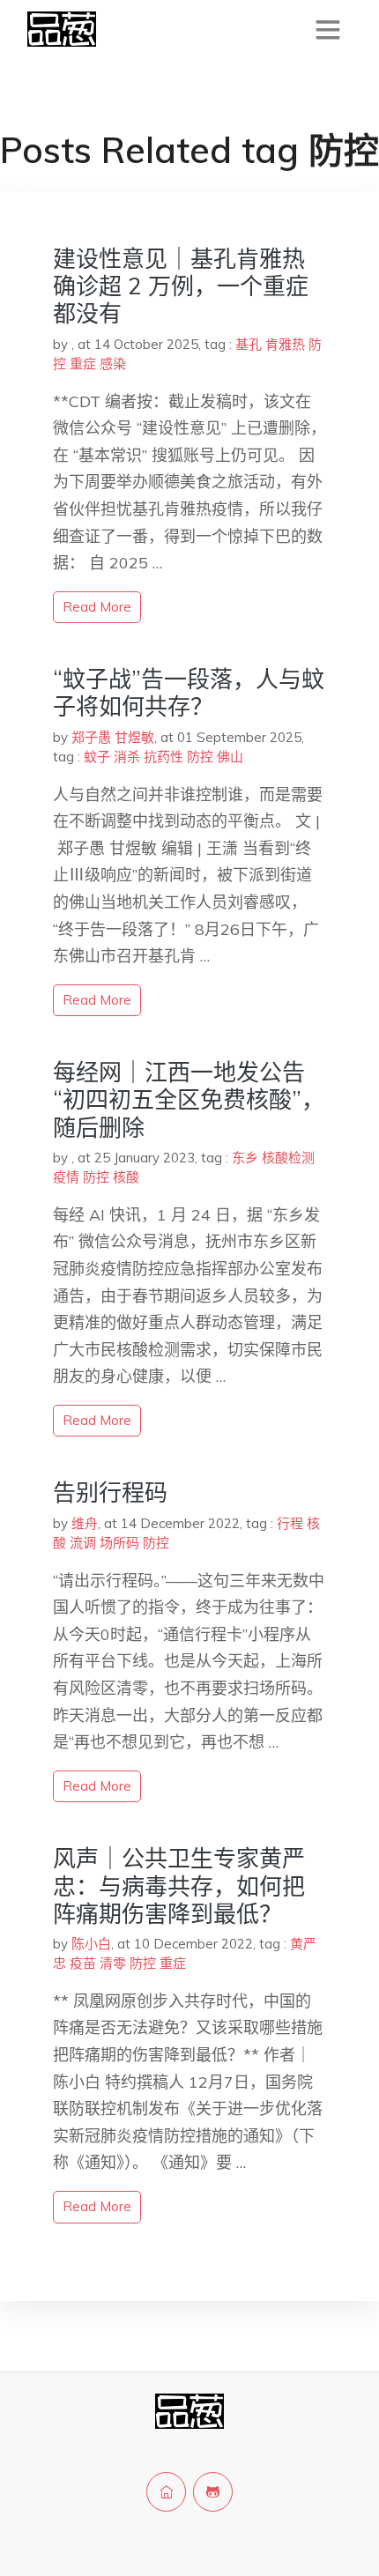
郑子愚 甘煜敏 (113, 737)
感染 (113, 364)
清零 (113, 1963)
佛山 (230, 757)
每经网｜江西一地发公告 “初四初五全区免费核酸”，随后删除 (189, 1099)
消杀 (127, 757)
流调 (83, 1543)
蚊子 (97, 757)
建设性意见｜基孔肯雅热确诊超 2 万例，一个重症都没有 (181, 286)
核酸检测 (288, 1158)
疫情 (66, 1177)
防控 (200, 757)
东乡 (245, 1158)
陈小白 (91, 1944)
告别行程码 (110, 1492)
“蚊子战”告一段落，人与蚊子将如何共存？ (189, 693)
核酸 (126, 1177)
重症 (83, 364)
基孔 (249, 344)
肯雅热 (285, 344)
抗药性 (163, 757)
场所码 (119, 1543)
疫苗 (83, 1963)
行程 (290, 1523)
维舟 (85, 1523)
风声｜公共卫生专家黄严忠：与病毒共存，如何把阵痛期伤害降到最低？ (179, 1886)
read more (97, 607)
